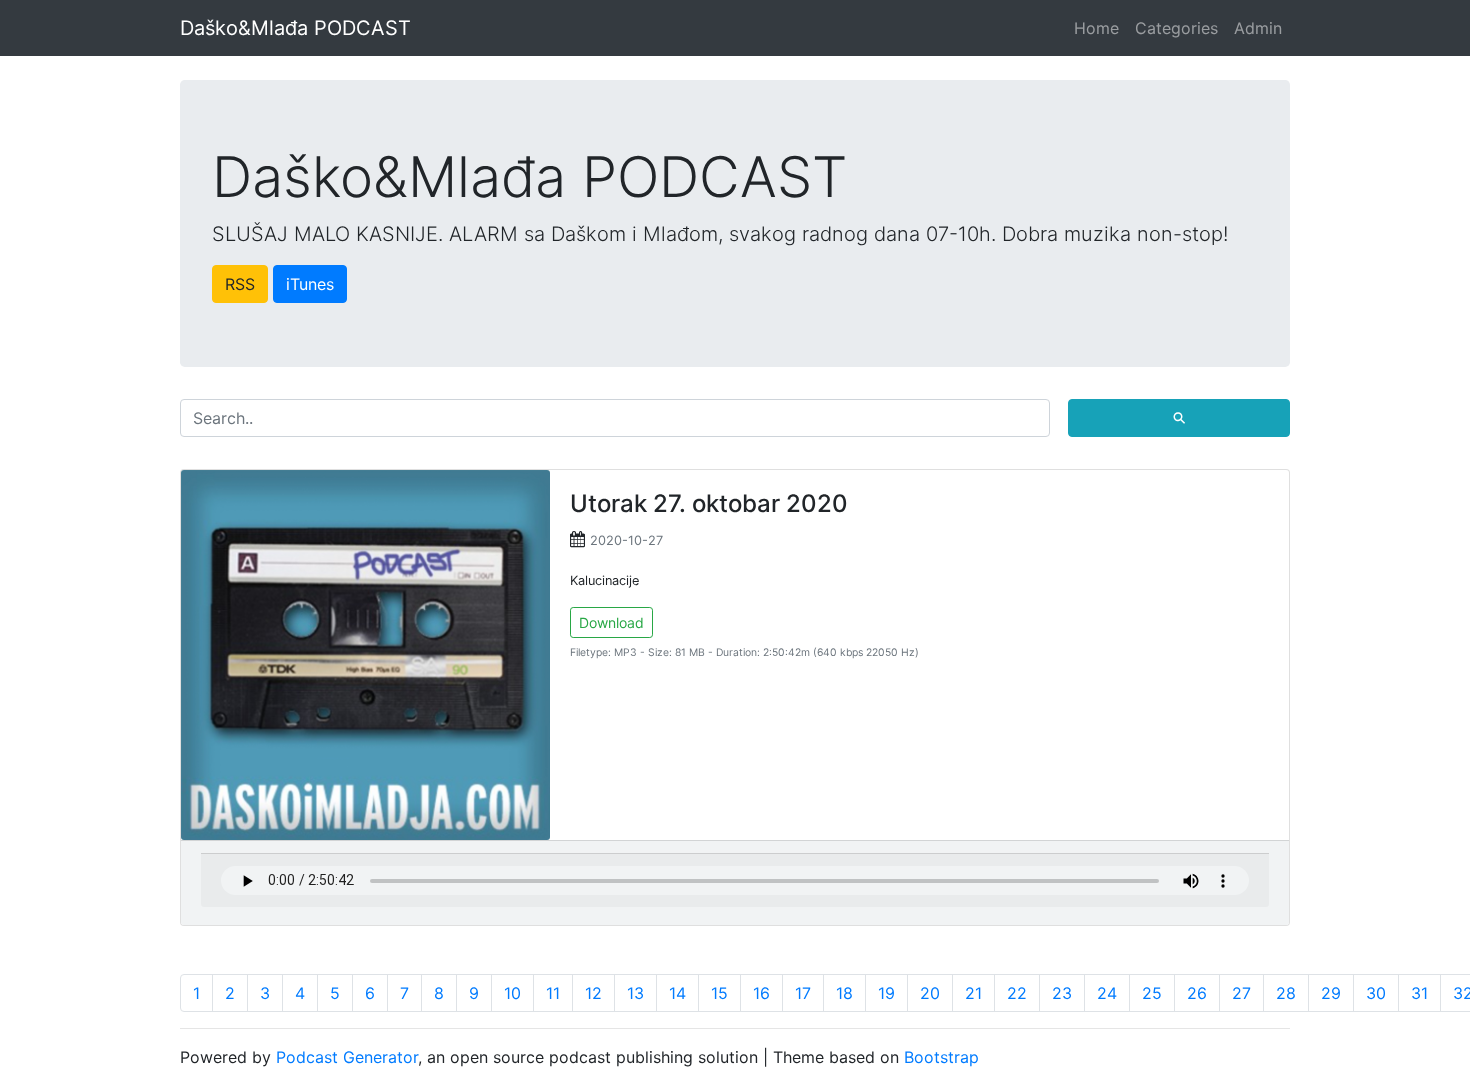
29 (1331, 993)
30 (1376, 993)
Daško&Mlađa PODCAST (295, 28)
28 (1286, 993)
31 (1419, 993)
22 (1017, 993)
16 (761, 993)
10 (512, 993)
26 (1197, 993)
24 (1107, 993)
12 (593, 993)
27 (1241, 993)
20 (930, 993)
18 (844, 993)
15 (719, 993)
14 (677, 993)
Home (1096, 28)
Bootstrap (941, 1057)
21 (973, 993)
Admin (1258, 28)
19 (886, 993)
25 (1152, 993)
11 (553, 993)
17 (803, 993)
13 (635, 993)
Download (611, 622)
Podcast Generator (347, 1057)
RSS (240, 284)
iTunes (310, 284)
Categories (1176, 28)
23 (1062, 993)
